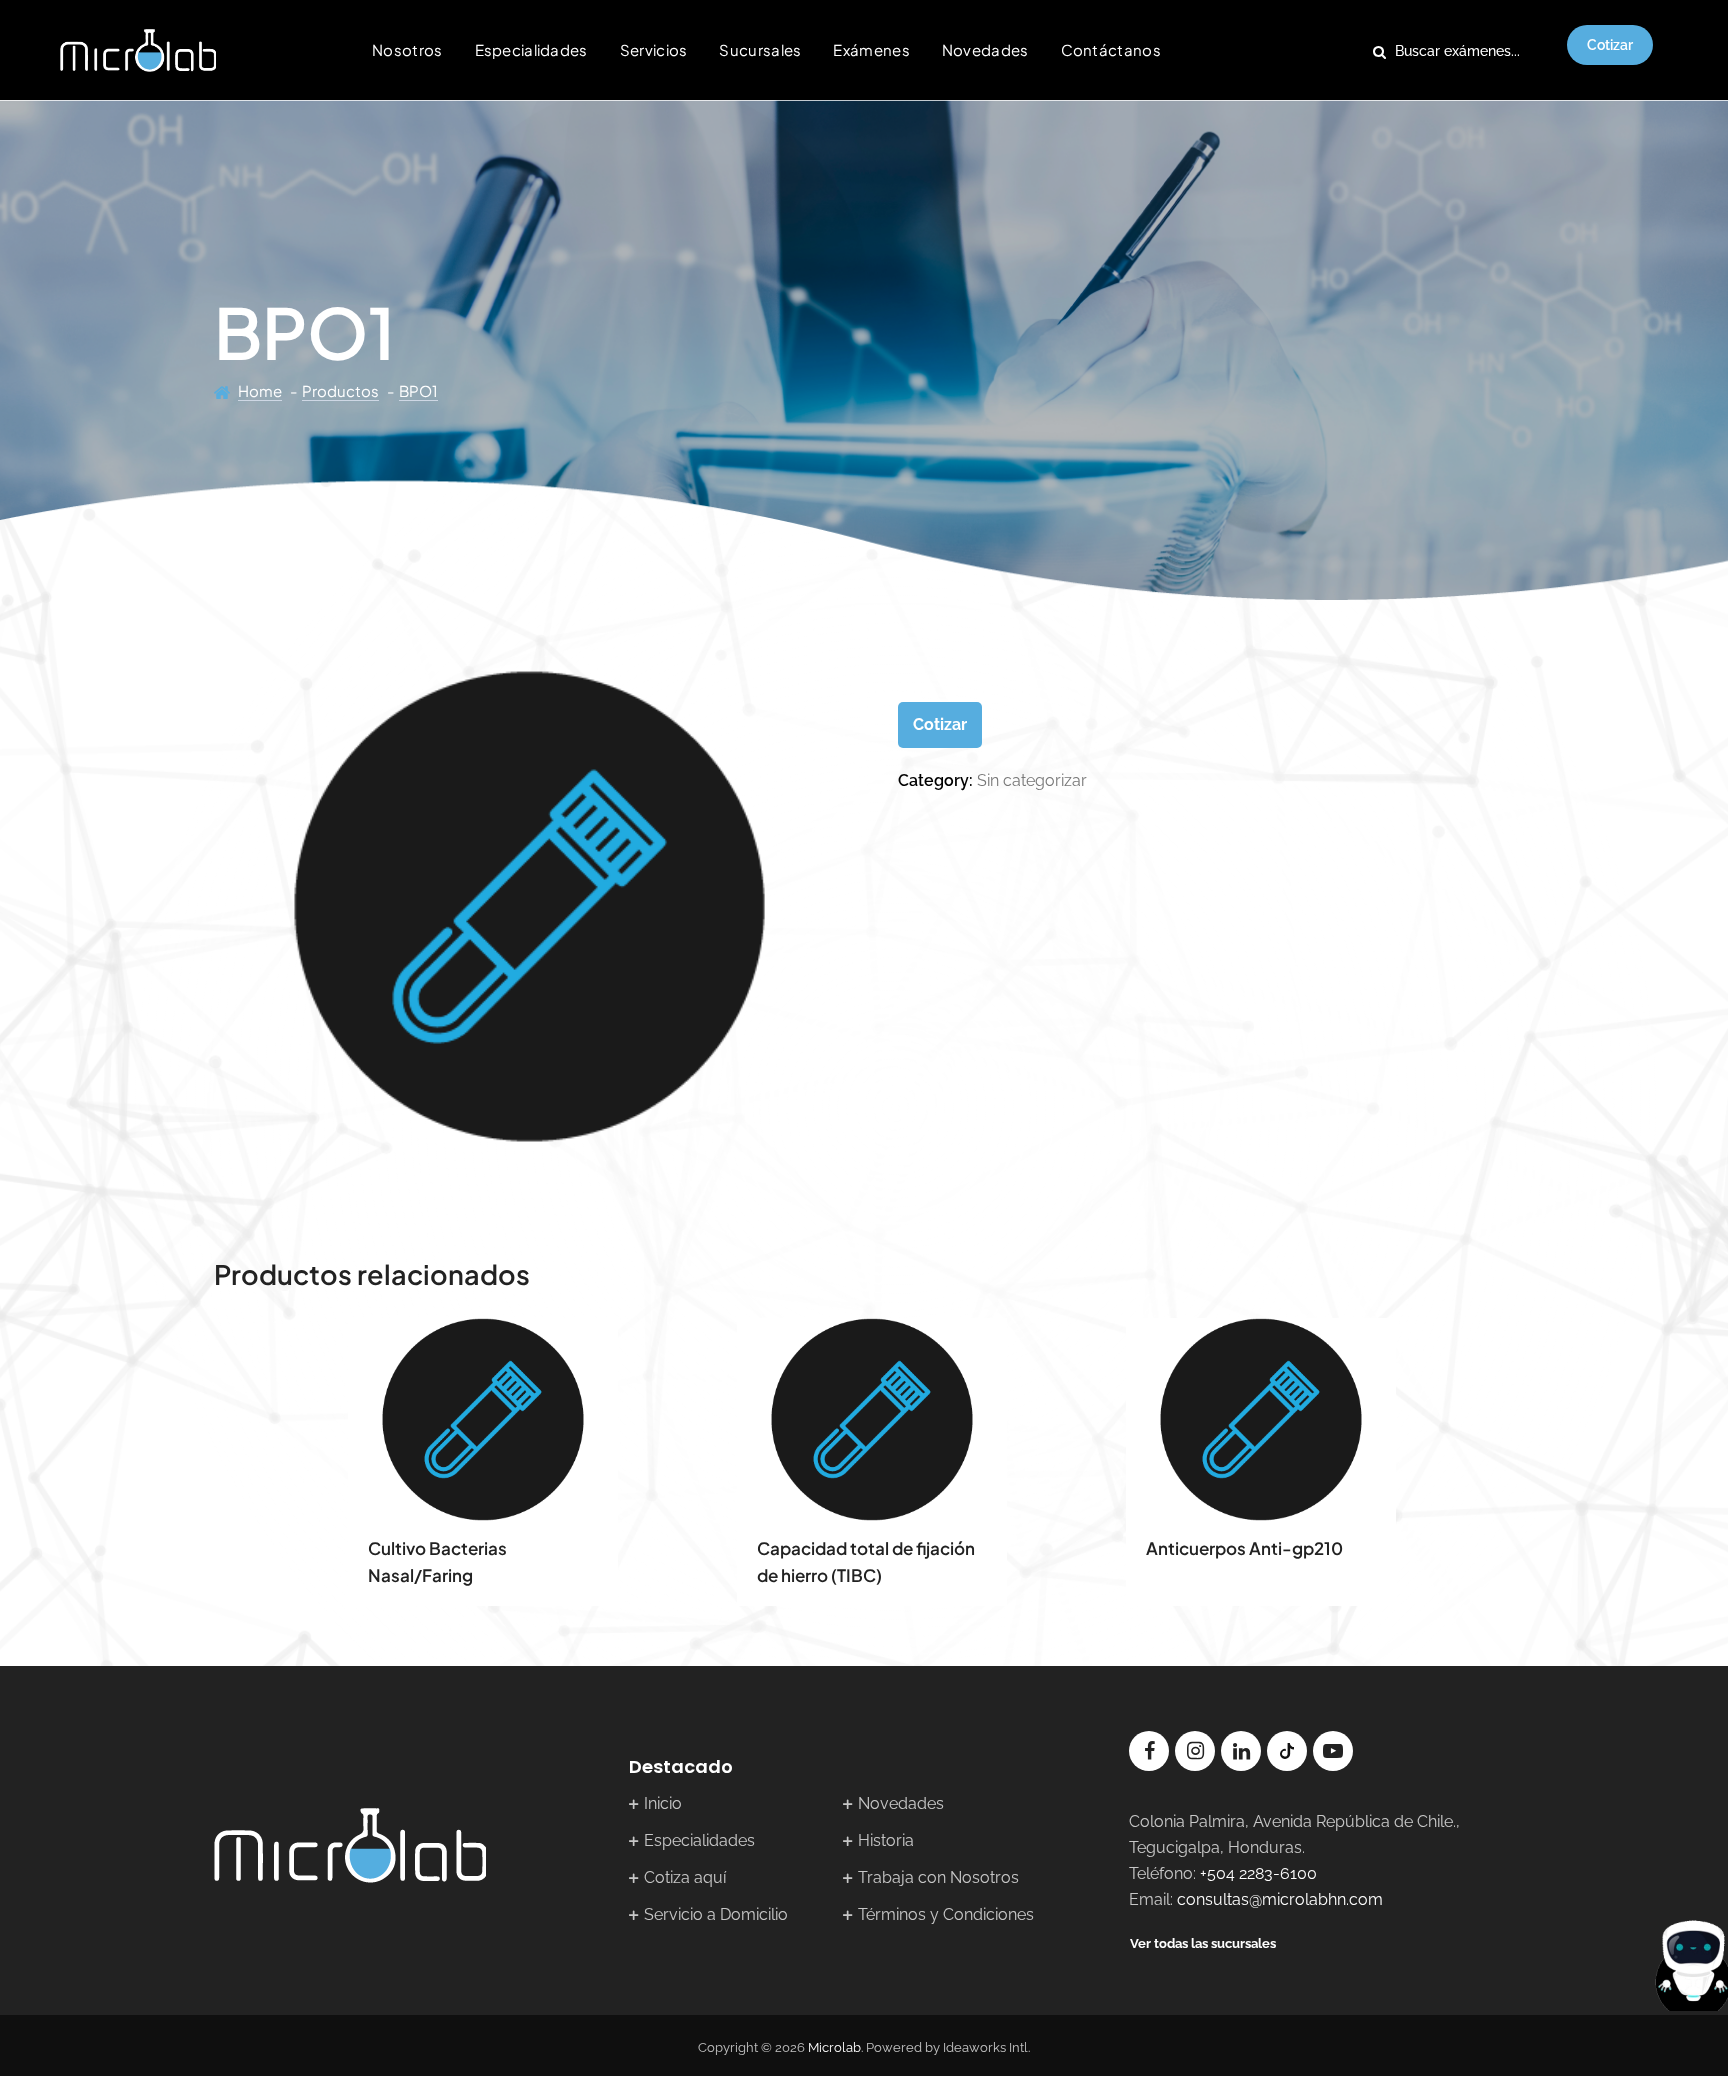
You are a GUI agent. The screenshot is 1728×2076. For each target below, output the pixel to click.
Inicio (663, 1803)
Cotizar (1610, 45)
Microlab (834, 2047)
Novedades (985, 49)
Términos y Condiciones (946, 1914)
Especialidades (531, 49)
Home (260, 390)
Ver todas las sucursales (1203, 1943)
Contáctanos (1111, 49)
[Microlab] (138, 50)
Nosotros (407, 49)
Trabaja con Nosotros (938, 1877)
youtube (1333, 1751)
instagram (1195, 1751)
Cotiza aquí (685, 1877)
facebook (1149, 1751)
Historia (886, 1840)
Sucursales (760, 49)
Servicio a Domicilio (716, 1914)
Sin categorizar (1032, 780)
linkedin (1241, 1751)
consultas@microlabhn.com (1280, 1899)
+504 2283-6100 (1258, 1873)
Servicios (654, 49)
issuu (1287, 1751)
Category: (935, 780)
